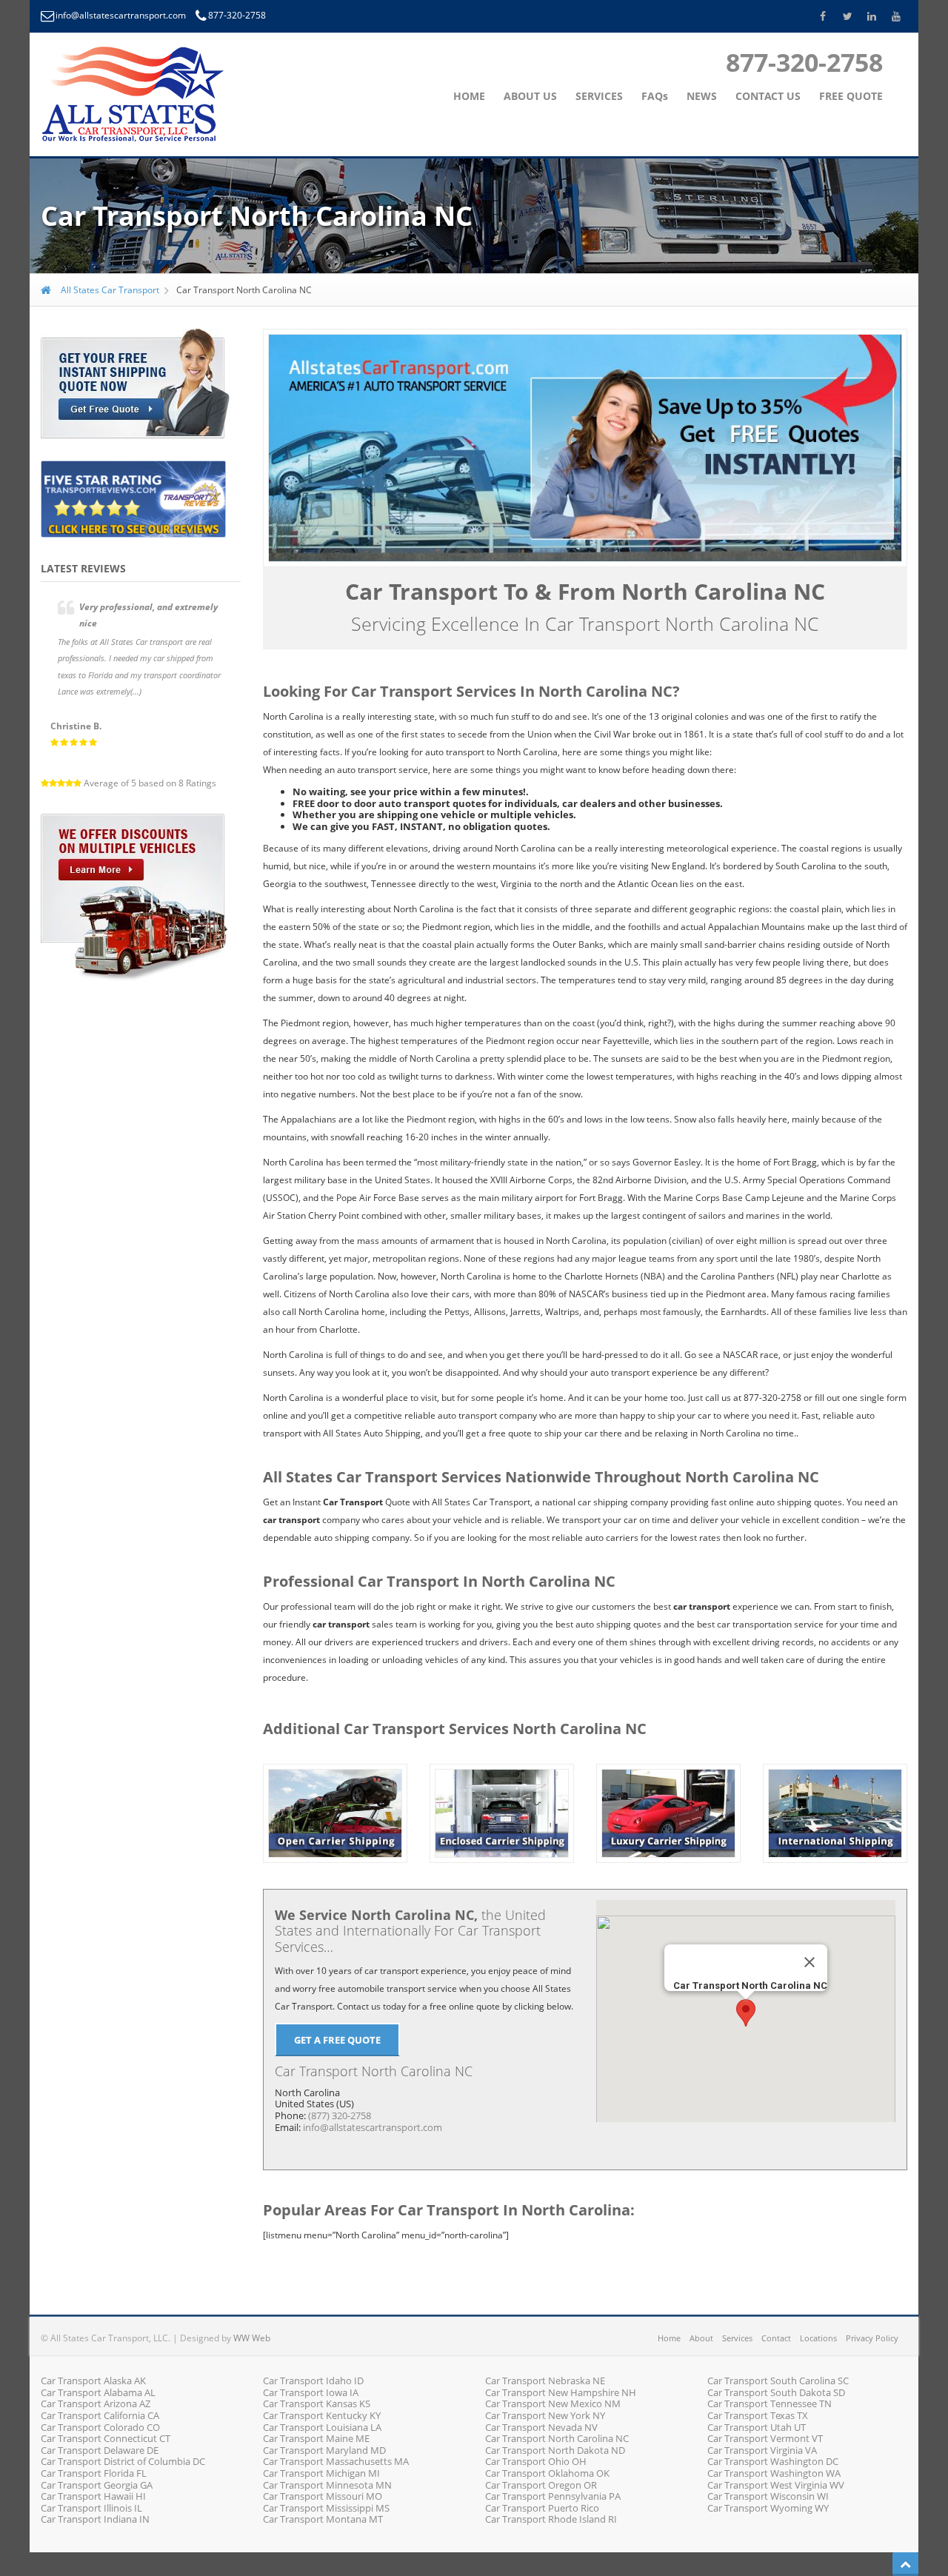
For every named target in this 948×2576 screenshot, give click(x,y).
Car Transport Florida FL (94, 2473)
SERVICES (599, 96)
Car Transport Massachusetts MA (336, 2461)
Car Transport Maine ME (316, 2438)
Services (737, 2338)
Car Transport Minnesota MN (327, 2485)
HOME (469, 96)
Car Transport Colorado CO (100, 2427)
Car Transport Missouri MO (323, 2496)
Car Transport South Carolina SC (778, 2381)
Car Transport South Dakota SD (776, 2392)
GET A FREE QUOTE (337, 2040)
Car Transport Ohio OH (536, 2461)
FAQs (655, 96)
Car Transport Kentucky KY (322, 2415)
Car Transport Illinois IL (91, 2508)
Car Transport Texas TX (758, 2415)
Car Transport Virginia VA (762, 2450)
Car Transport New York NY (545, 2415)
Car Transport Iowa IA (311, 2392)
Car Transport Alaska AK (93, 2381)
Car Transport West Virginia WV (776, 2485)
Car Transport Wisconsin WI (768, 2496)
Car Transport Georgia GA (97, 2485)
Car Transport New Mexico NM (553, 2403)
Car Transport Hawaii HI (93, 2496)
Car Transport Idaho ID (313, 2381)
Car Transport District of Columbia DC (123, 2461)
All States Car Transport (109, 290)
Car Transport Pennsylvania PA (553, 2496)
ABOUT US (530, 96)
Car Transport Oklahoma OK (547, 2473)
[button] (746, 2013)
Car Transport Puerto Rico (542, 2508)
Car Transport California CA (100, 2415)
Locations (818, 2338)
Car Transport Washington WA (774, 2473)
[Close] (810, 1962)
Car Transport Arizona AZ (96, 2403)
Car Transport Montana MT (323, 2519)
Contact (776, 2338)
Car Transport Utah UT (757, 2427)
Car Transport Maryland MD (324, 2450)
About (701, 2338)
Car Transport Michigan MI (321, 2473)
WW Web (252, 2338)
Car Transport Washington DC (773, 2461)
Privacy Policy (872, 2338)
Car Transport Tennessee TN (770, 2403)
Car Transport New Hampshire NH (561, 2392)
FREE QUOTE (851, 96)
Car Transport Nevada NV (541, 2427)
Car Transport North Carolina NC (557, 2438)
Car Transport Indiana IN (95, 2519)
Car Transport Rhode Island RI (551, 2519)
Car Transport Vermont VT (765, 2438)
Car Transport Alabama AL (98, 2392)
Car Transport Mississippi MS (326, 2508)
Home (669, 2338)
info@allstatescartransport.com (122, 15)
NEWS (702, 96)
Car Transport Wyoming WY (768, 2508)
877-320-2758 (237, 15)
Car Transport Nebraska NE (545, 2381)
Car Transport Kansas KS (317, 2403)
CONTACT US (768, 96)
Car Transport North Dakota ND (555, 2450)
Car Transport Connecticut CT (106, 2438)
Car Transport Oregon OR (541, 2485)
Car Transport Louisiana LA (322, 2427)
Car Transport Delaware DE (100, 2450)
